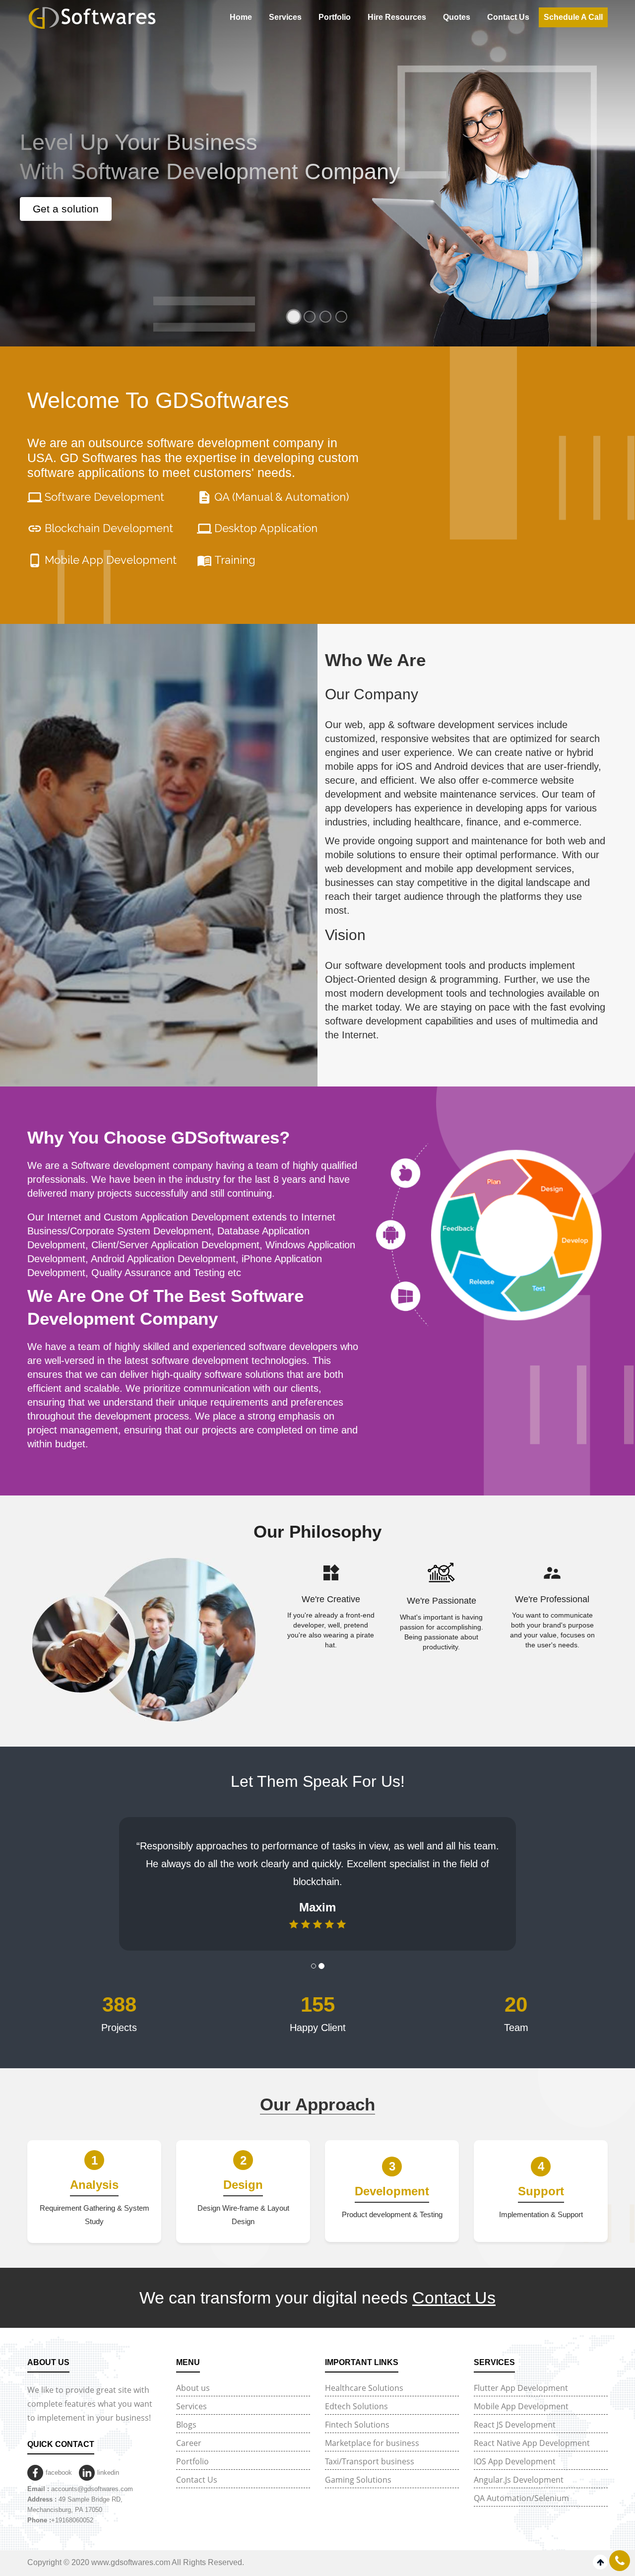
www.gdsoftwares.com (131, 2544)
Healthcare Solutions (364, 2370)
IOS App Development (515, 2443)
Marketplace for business (372, 2425)
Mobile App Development (521, 2388)
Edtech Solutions (356, 2388)
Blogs (186, 2407)
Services (285, 17)
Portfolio (335, 17)
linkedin (108, 2455)
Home (241, 17)
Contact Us (508, 17)
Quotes (457, 17)
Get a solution (66, 209)
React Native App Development (532, 2425)
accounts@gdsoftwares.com (92, 2471)
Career (189, 2425)
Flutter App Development (521, 2370)
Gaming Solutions (358, 2462)
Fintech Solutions (357, 2407)
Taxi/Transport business (370, 2443)
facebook (59, 2455)
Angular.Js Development (519, 2462)
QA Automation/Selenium (521, 2480)
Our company (372, 694)
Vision (345, 935)
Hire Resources (397, 17)
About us (193, 2370)
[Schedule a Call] (620, 2561)
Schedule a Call (573, 17)
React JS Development (515, 2407)
